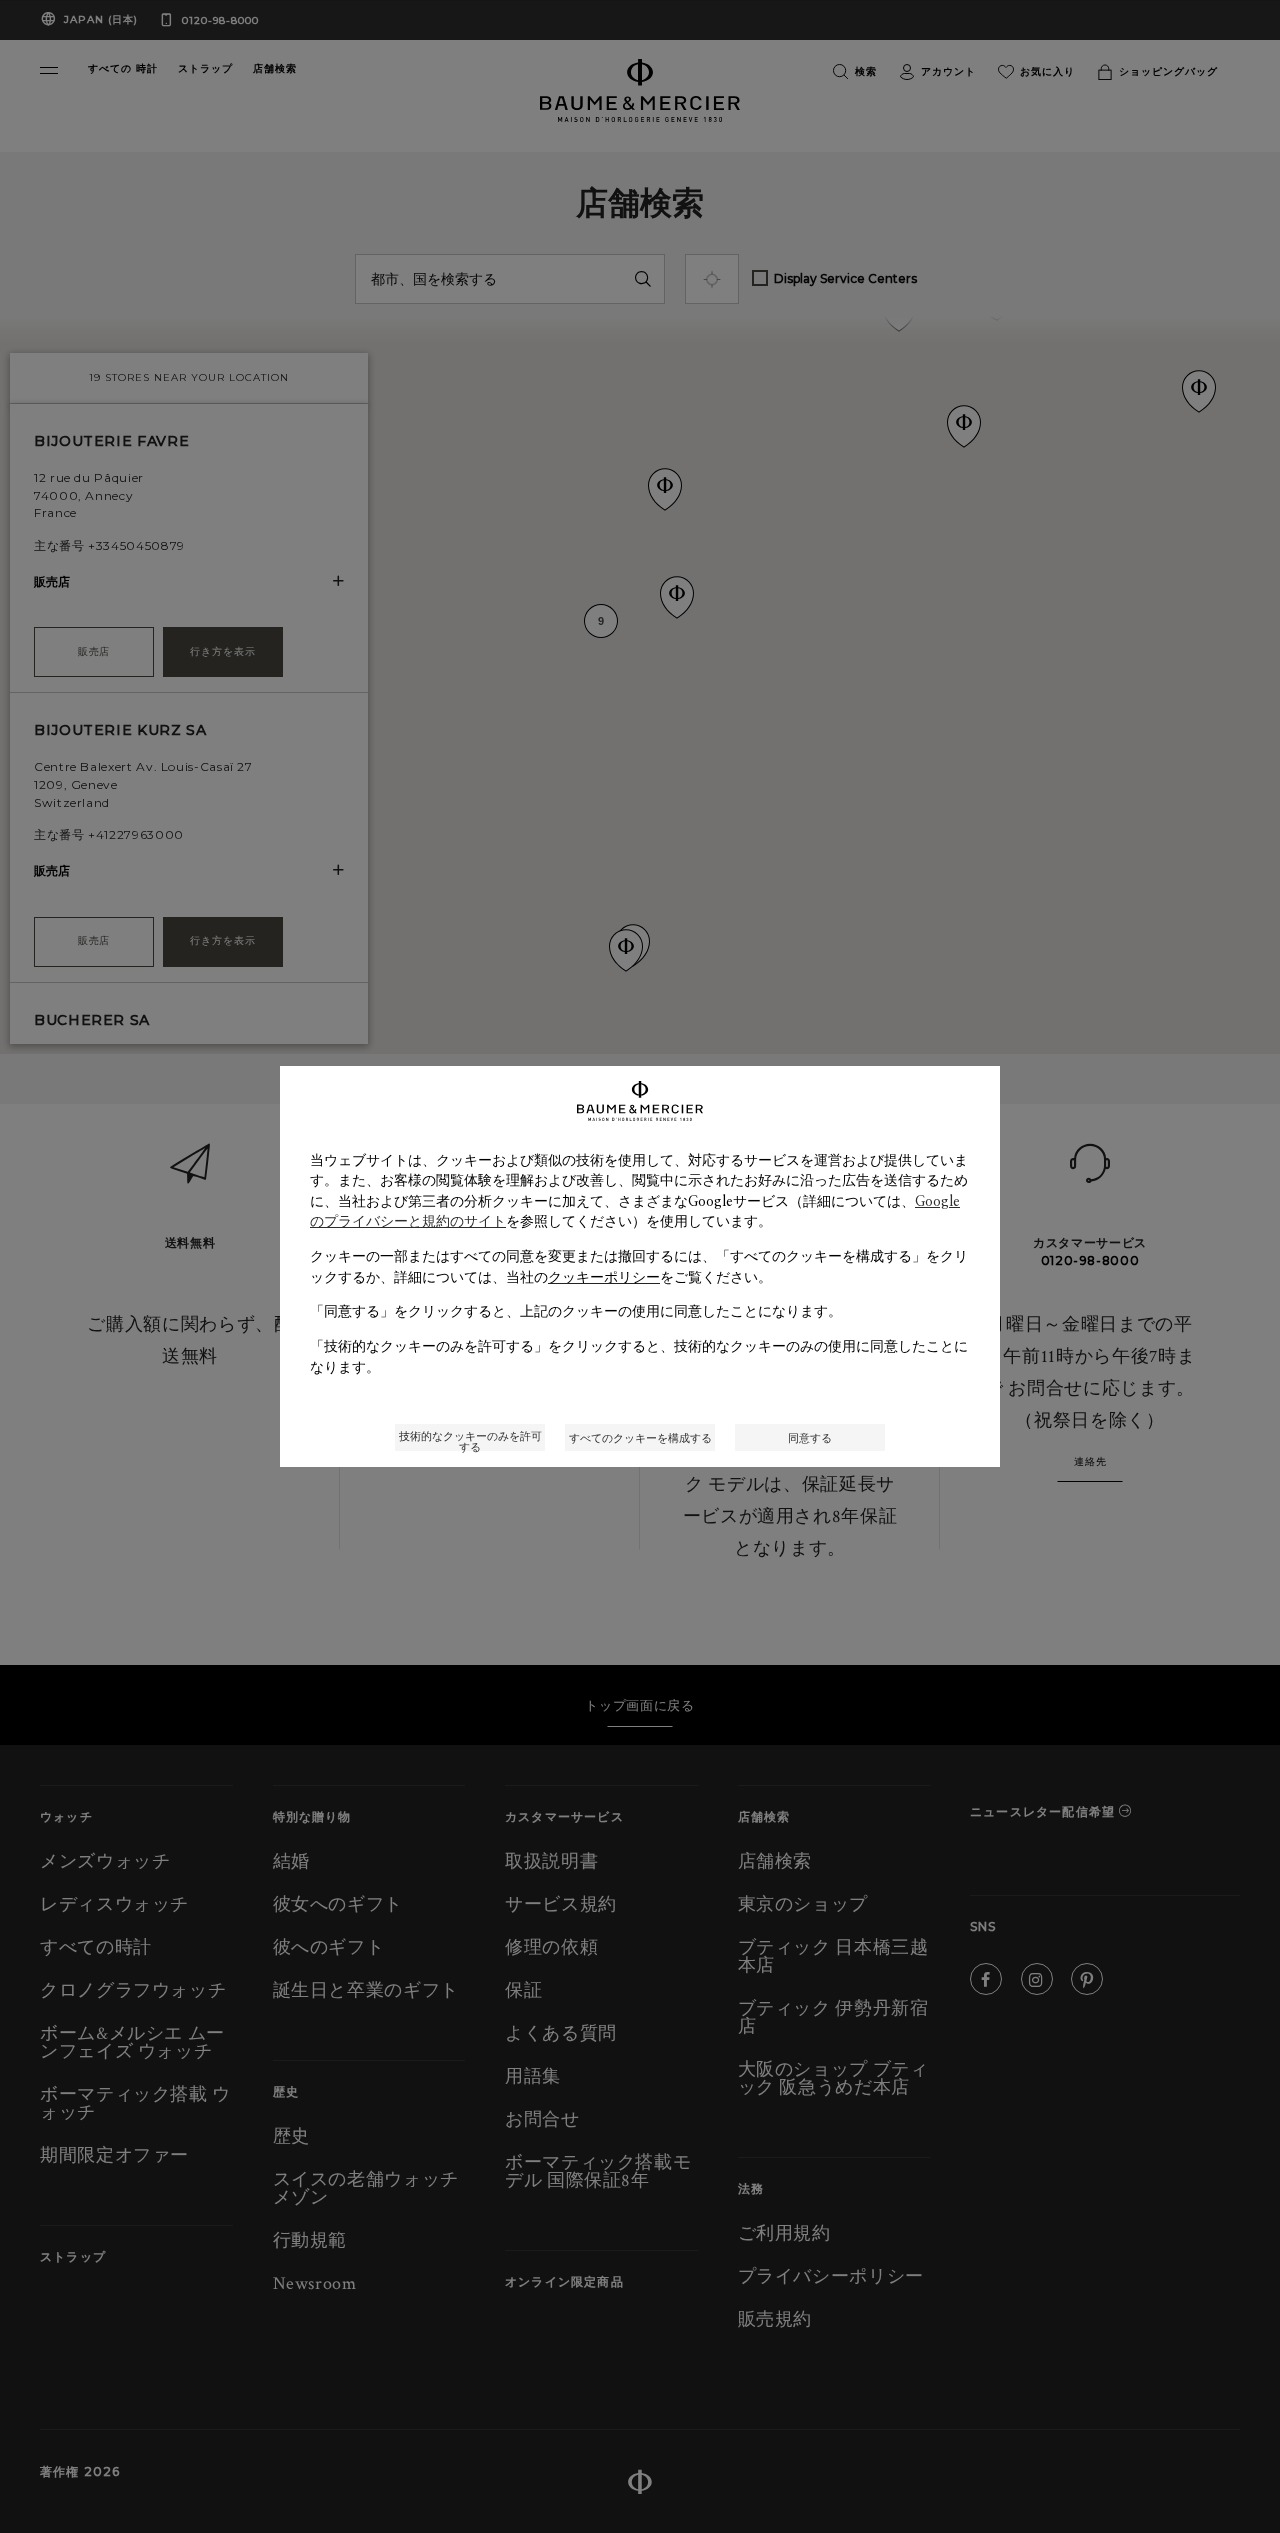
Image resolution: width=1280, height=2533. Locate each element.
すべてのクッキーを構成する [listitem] (640, 1437)
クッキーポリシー (604, 1277)
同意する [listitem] (810, 1437)
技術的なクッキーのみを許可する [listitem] (470, 1439)
